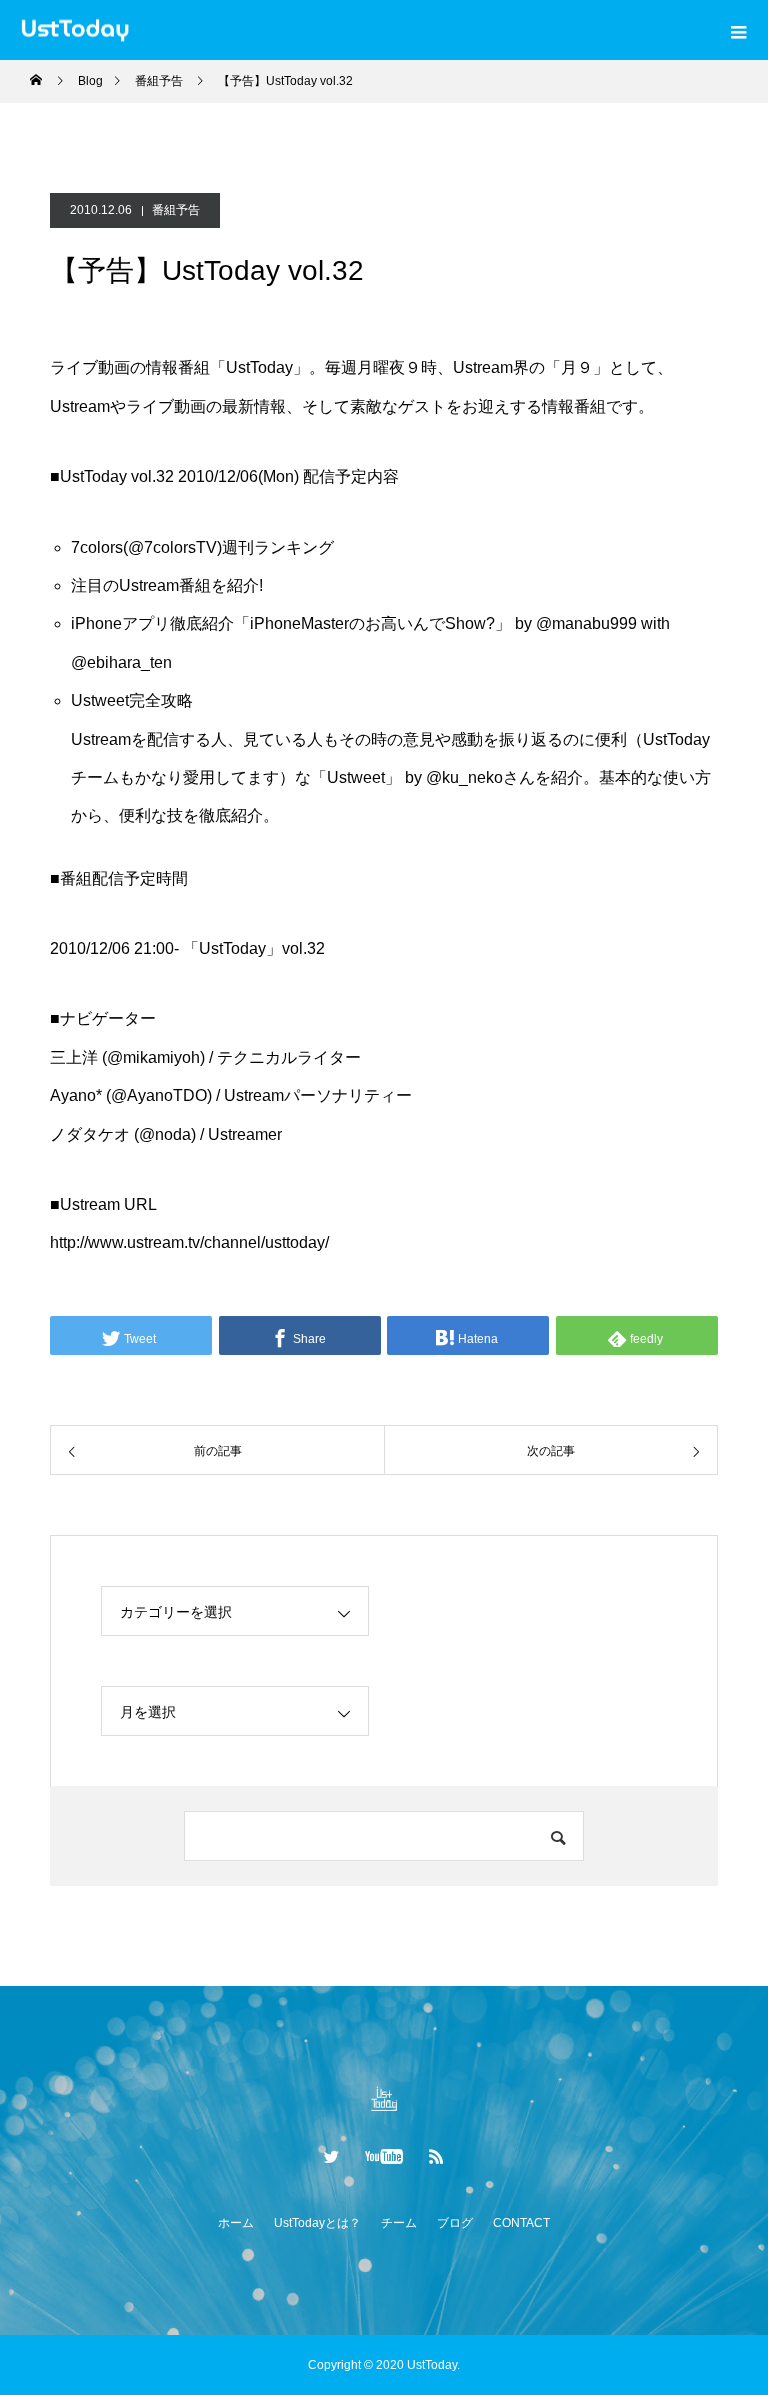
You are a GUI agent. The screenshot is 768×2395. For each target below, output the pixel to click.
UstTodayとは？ (317, 2223)
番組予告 (176, 210)
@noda (165, 1134)
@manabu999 (586, 623)
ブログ (455, 2223)
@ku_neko (464, 777)
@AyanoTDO (159, 1095)
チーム (399, 2223)
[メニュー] (738, 30)
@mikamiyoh (153, 1057)
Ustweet (356, 777)
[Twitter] (332, 2156)
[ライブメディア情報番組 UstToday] (384, 2098)
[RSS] (437, 2156)
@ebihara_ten (121, 662)
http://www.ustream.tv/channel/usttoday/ (189, 1242)
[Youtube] (384, 2156)
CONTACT (521, 2223)
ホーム (236, 2223)
